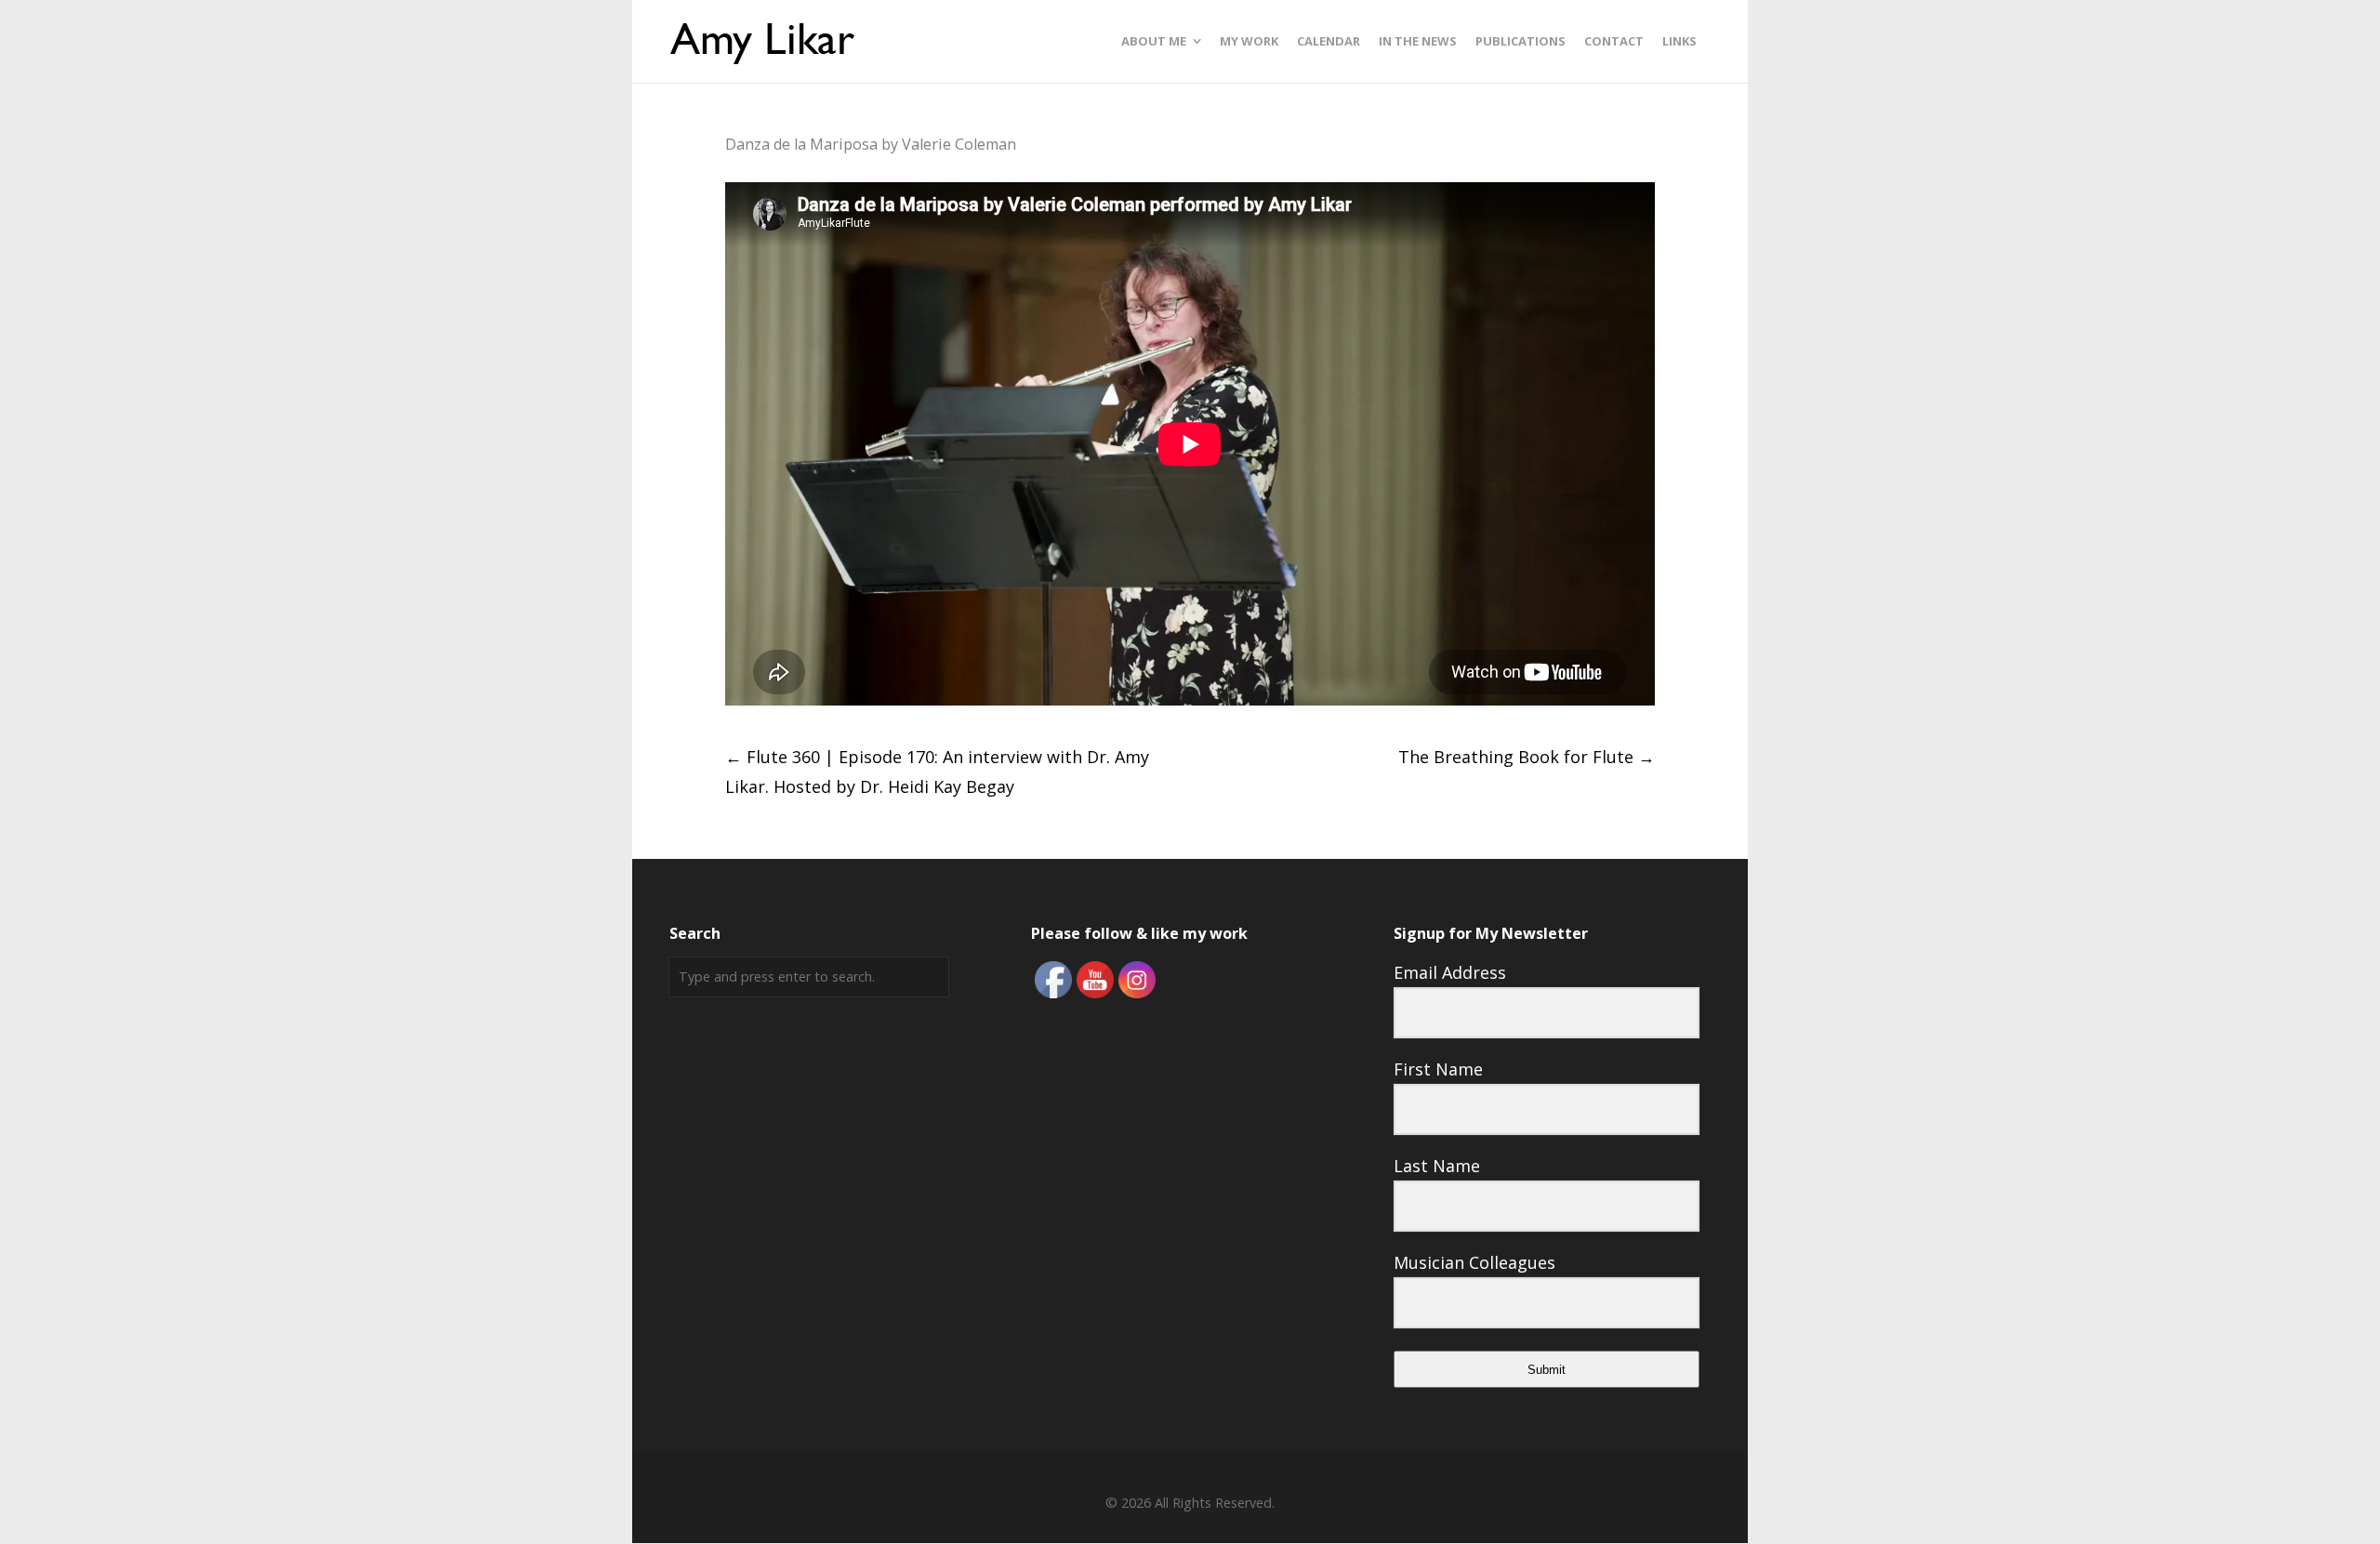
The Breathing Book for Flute (1527, 757)
